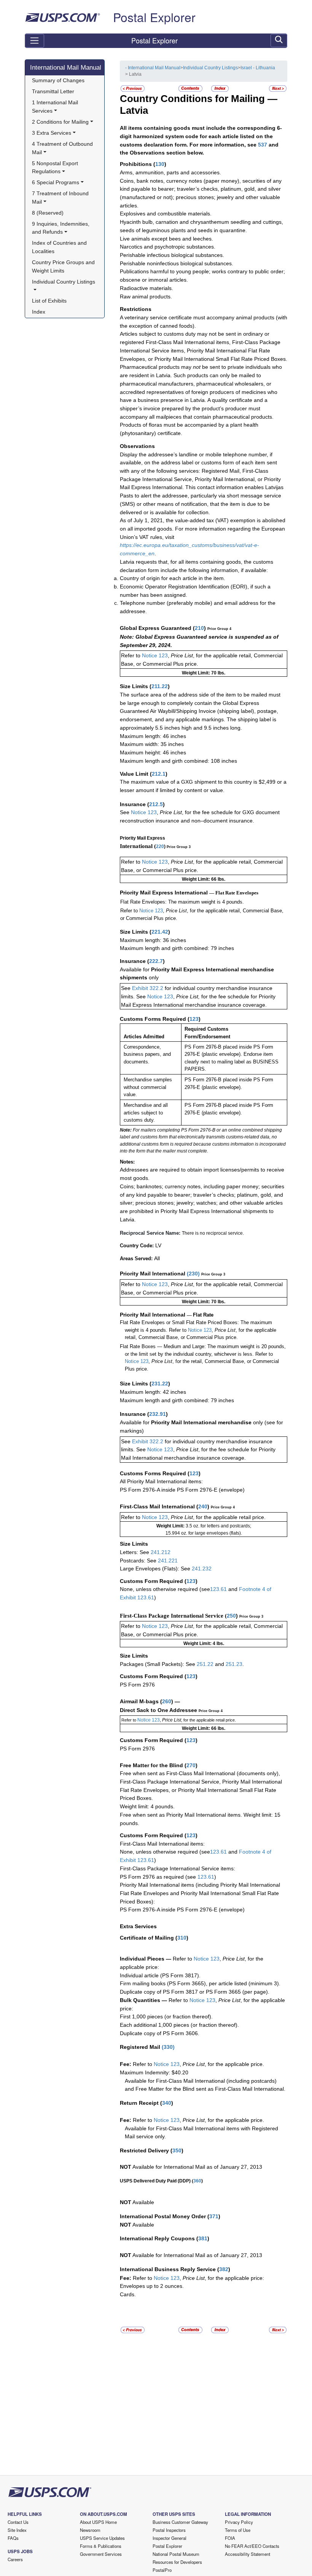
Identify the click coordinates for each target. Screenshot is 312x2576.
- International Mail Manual (153, 68)
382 (224, 2269)
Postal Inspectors (169, 2530)
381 (203, 2238)
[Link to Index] (220, 88)
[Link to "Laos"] (133, 88)
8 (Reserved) (48, 213)
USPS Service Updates (102, 2538)
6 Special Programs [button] (56, 182)
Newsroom (90, 2530)
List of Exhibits (49, 301)
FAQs (13, 2538)
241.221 (168, 1561)
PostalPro (162, 2570)
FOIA (230, 2538)
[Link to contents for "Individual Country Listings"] (191, 88)
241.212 (161, 1552)
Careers (15, 2559)
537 (263, 145)
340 (167, 2103)
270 (191, 1765)
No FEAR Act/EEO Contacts (252, 2546)
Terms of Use (238, 2530)
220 (160, 846)
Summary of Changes (58, 80)
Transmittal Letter (53, 91)
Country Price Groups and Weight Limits (64, 266)
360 (197, 2181)
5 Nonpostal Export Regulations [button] (56, 167)
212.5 (156, 804)
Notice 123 (154, 655)
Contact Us (18, 2522)
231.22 (160, 1384)
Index (39, 312)
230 (193, 1274)
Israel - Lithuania (258, 68)
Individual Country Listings (210, 68)
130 (160, 164)
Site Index (17, 2530)
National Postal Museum (176, 2554)
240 (203, 1506)
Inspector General (170, 2538)
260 (167, 1701)
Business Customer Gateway (180, 2522)
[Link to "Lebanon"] (278, 88)
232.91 (158, 1414)
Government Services (101, 2554)
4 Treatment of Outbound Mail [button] (63, 148)
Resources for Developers (177, 2562)
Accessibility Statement (248, 2554)
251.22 (205, 1664)
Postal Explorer (154, 17)
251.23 (234, 1664)
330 (168, 2047)
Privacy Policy (239, 2522)
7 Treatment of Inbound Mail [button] (61, 198)
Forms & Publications (101, 2546)
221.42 (160, 932)
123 (194, 1019)
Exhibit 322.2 (148, 988)
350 (177, 2150)
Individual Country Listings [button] (64, 282)
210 (199, 628)
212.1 (159, 774)
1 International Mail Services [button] (56, 107)
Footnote (249, 1589)
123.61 (218, 1589)
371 (214, 2216)
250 (231, 1616)
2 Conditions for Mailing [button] (60, 122)
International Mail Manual (66, 67)
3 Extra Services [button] (52, 133)
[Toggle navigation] (34, 41)
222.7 (156, 961)
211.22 (160, 686)
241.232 (202, 1569)
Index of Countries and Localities (60, 247)
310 (182, 1938)
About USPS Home (98, 2522)
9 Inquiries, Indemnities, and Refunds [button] (61, 228)
